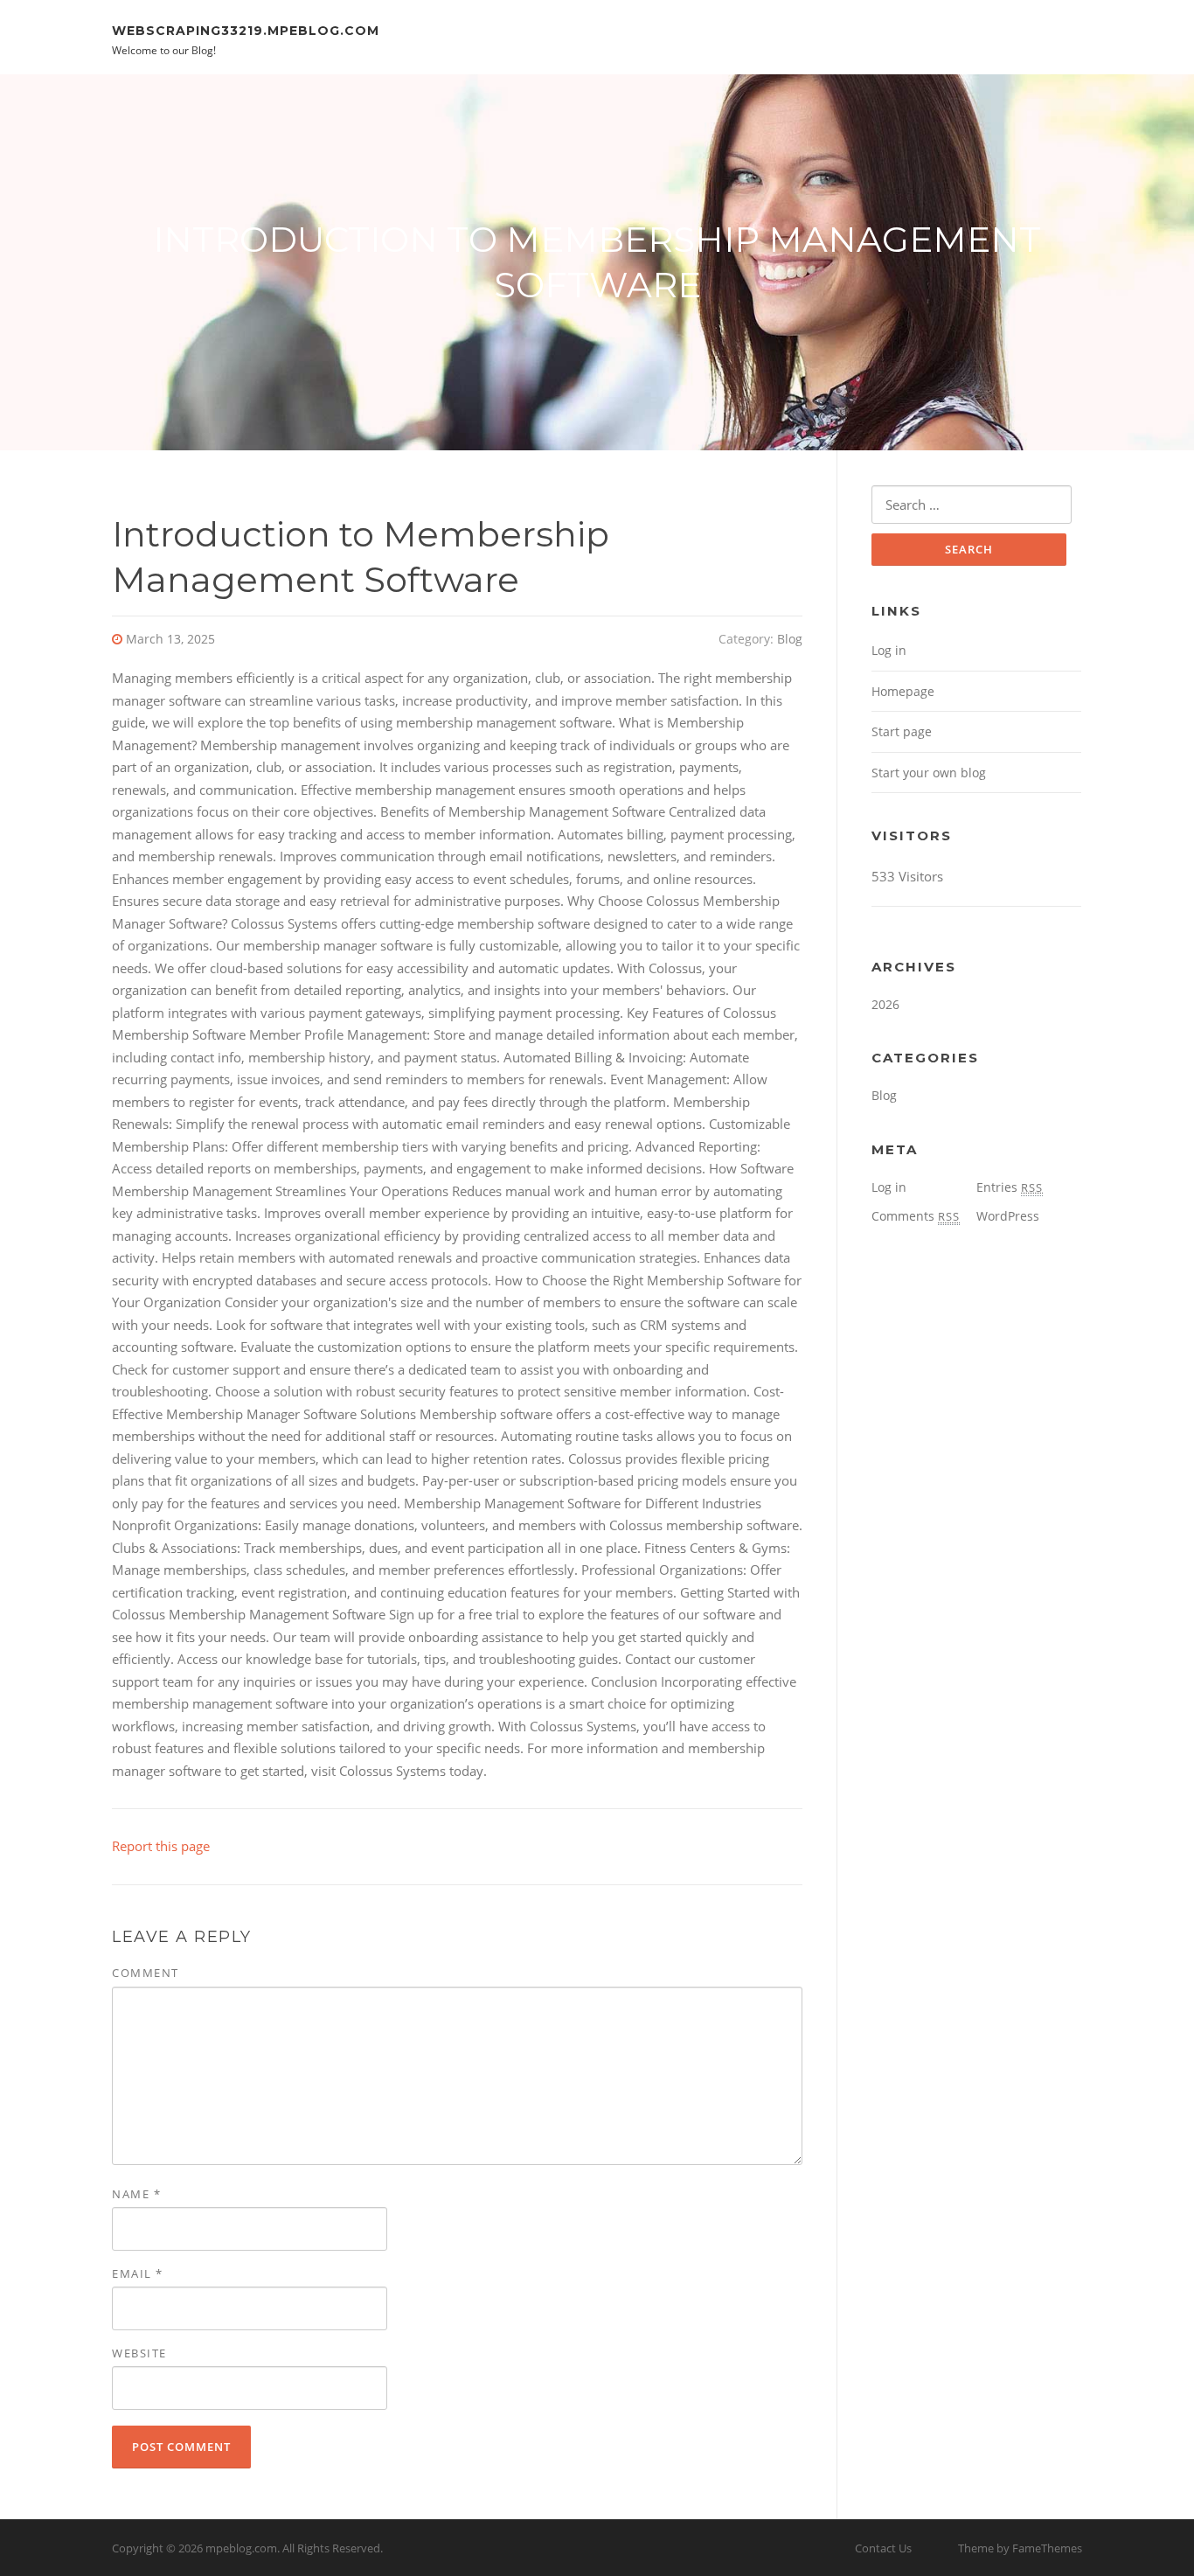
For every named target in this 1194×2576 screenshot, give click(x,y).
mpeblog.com (241, 2548)
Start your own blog (929, 773)
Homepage (903, 691)
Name (136, 2194)
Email (138, 2273)
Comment (146, 1973)
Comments (916, 1216)
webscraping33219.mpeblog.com (246, 30)
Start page (902, 731)
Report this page (161, 1846)
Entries (1010, 1187)
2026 (885, 1004)
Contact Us (883, 2548)
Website (139, 2353)
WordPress (1008, 1216)
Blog (790, 639)
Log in (889, 650)
